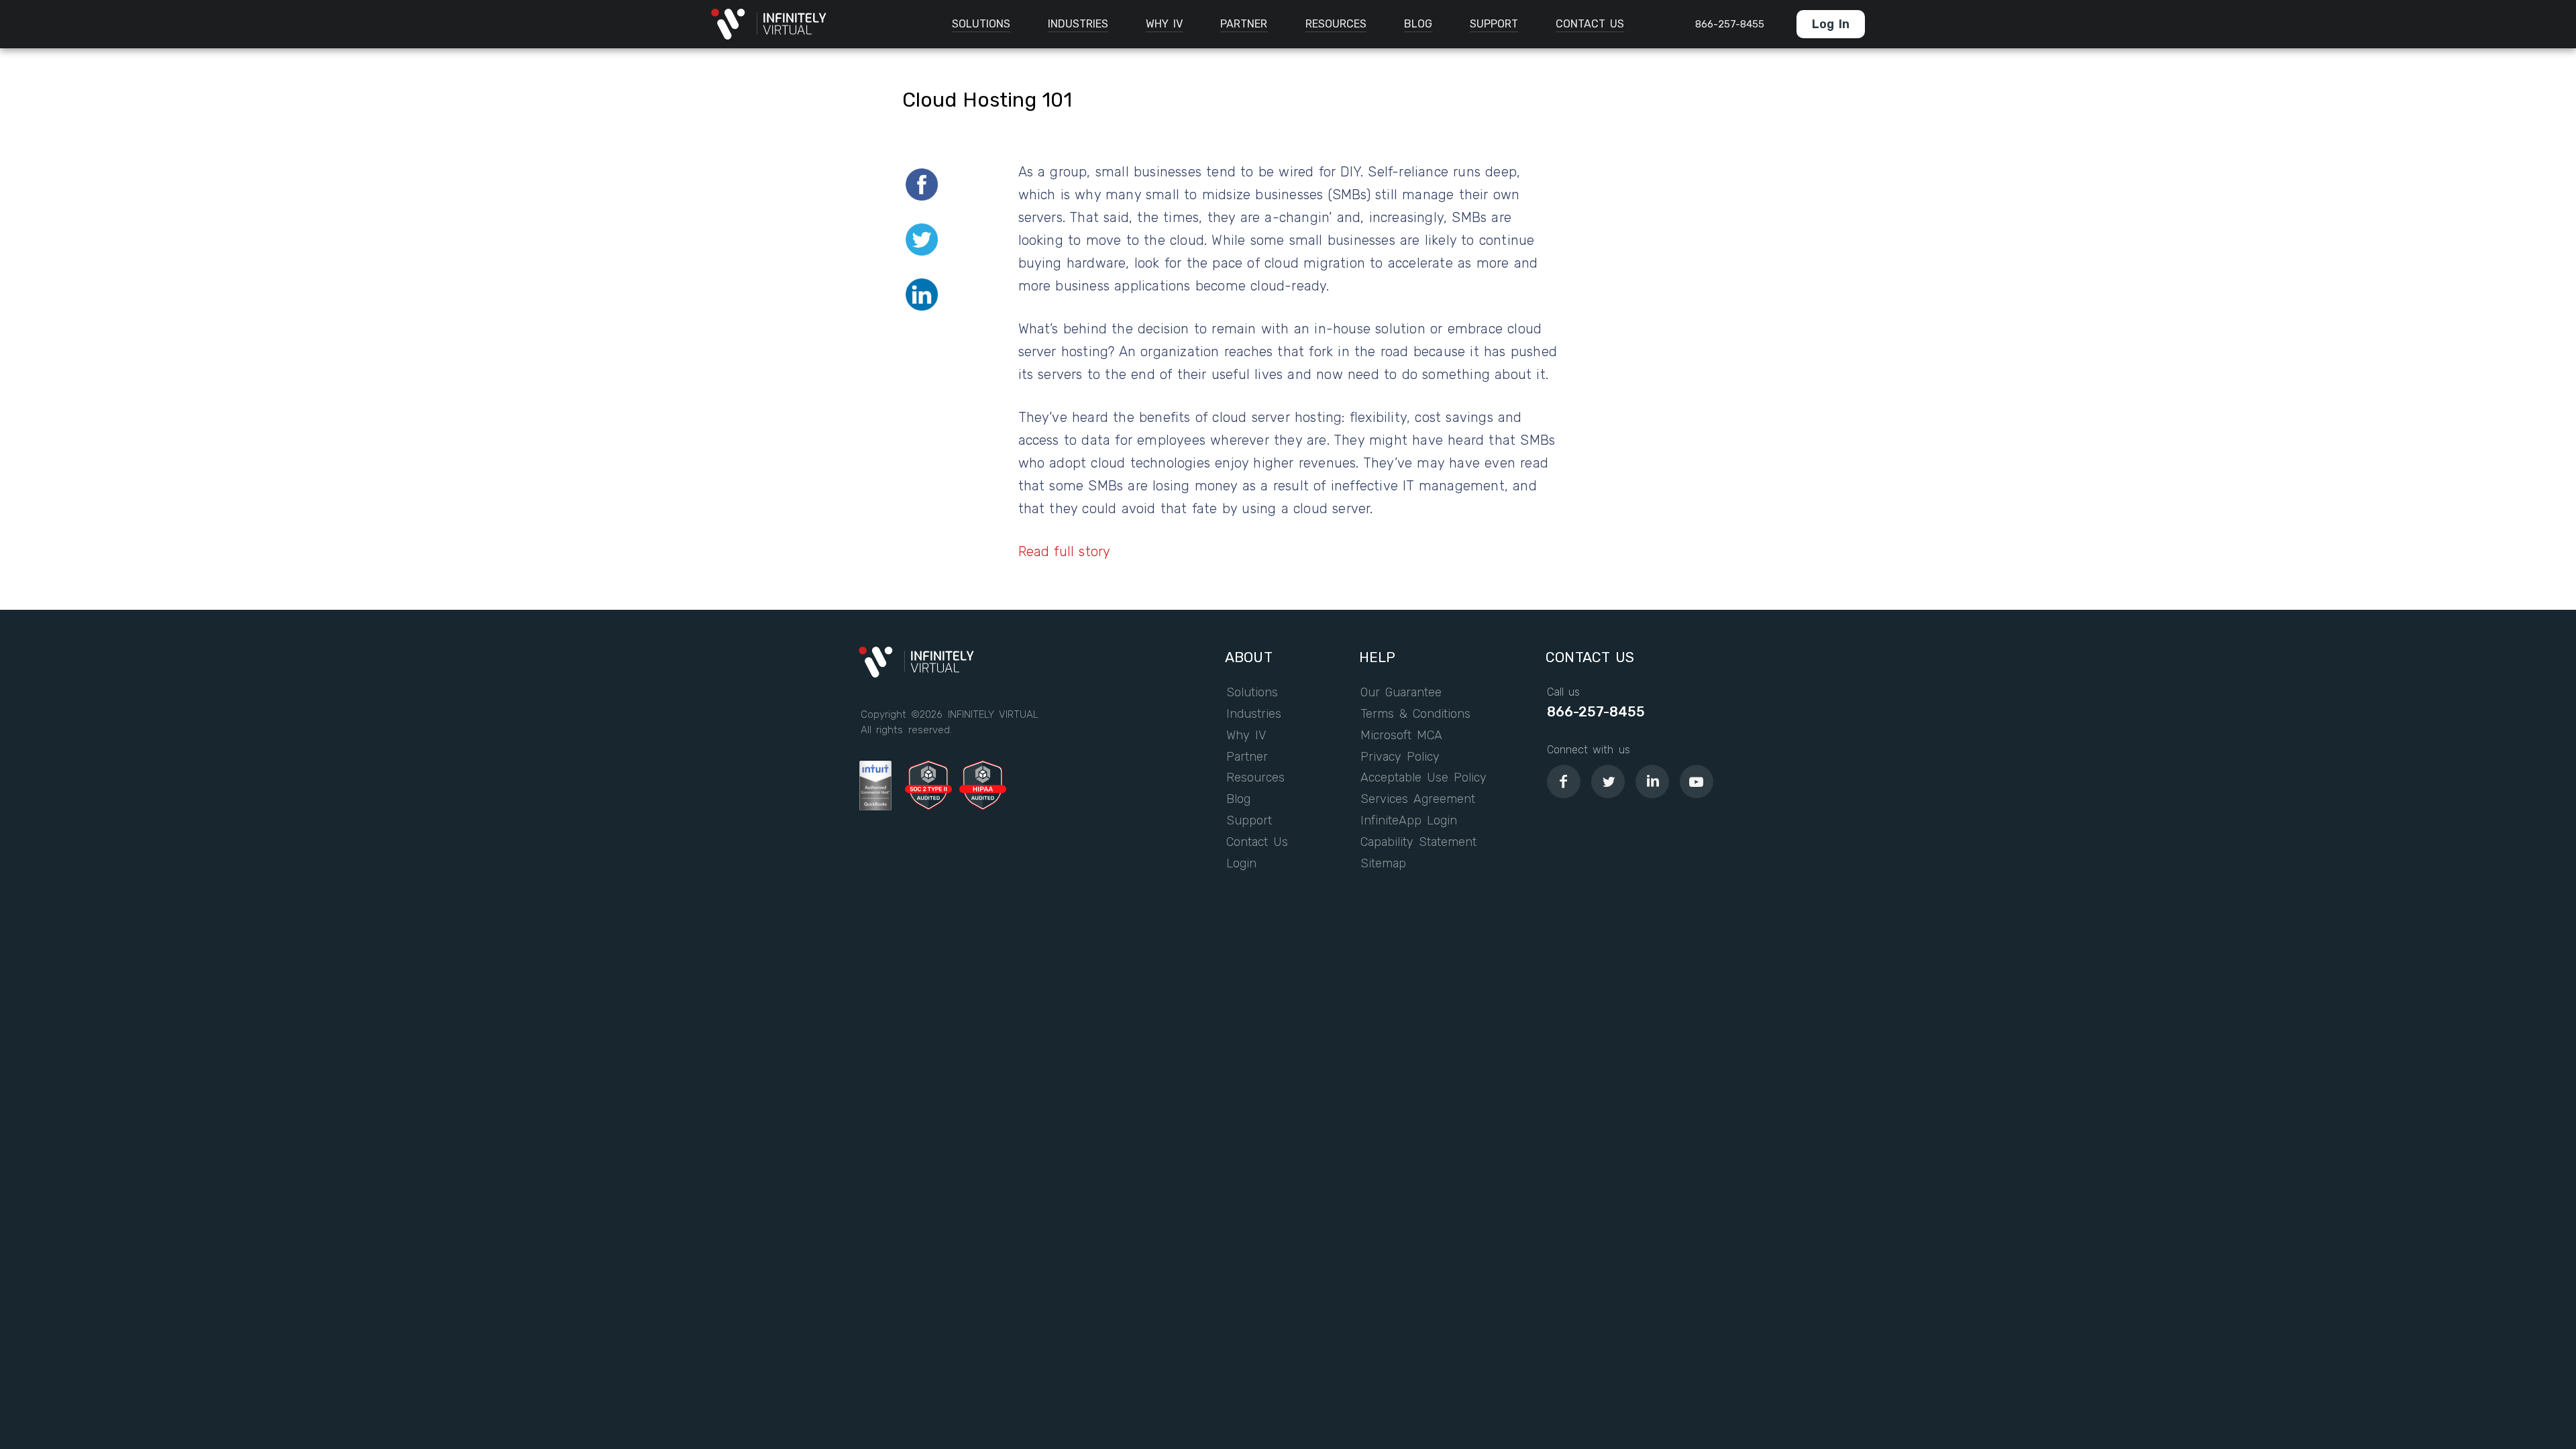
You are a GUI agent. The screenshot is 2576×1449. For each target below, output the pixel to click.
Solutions (1252, 693)
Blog (1238, 800)
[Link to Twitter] (1608, 782)
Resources (1255, 778)
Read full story (1065, 551)
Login (1241, 864)
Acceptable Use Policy (1424, 778)
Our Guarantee (1401, 693)
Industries (1254, 714)
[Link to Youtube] (1697, 782)
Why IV (1246, 736)
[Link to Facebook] (1564, 782)
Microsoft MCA (1401, 736)
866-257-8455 (1596, 712)
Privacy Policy (1400, 757)
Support (1249, 821)
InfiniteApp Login (1409, 821)
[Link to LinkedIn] (1652, 782)
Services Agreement (1418, 800)
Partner (1247, 757)
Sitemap (1383, 864)
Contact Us (1257, 843)
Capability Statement (1419, 843)
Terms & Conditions (1416, 714)
